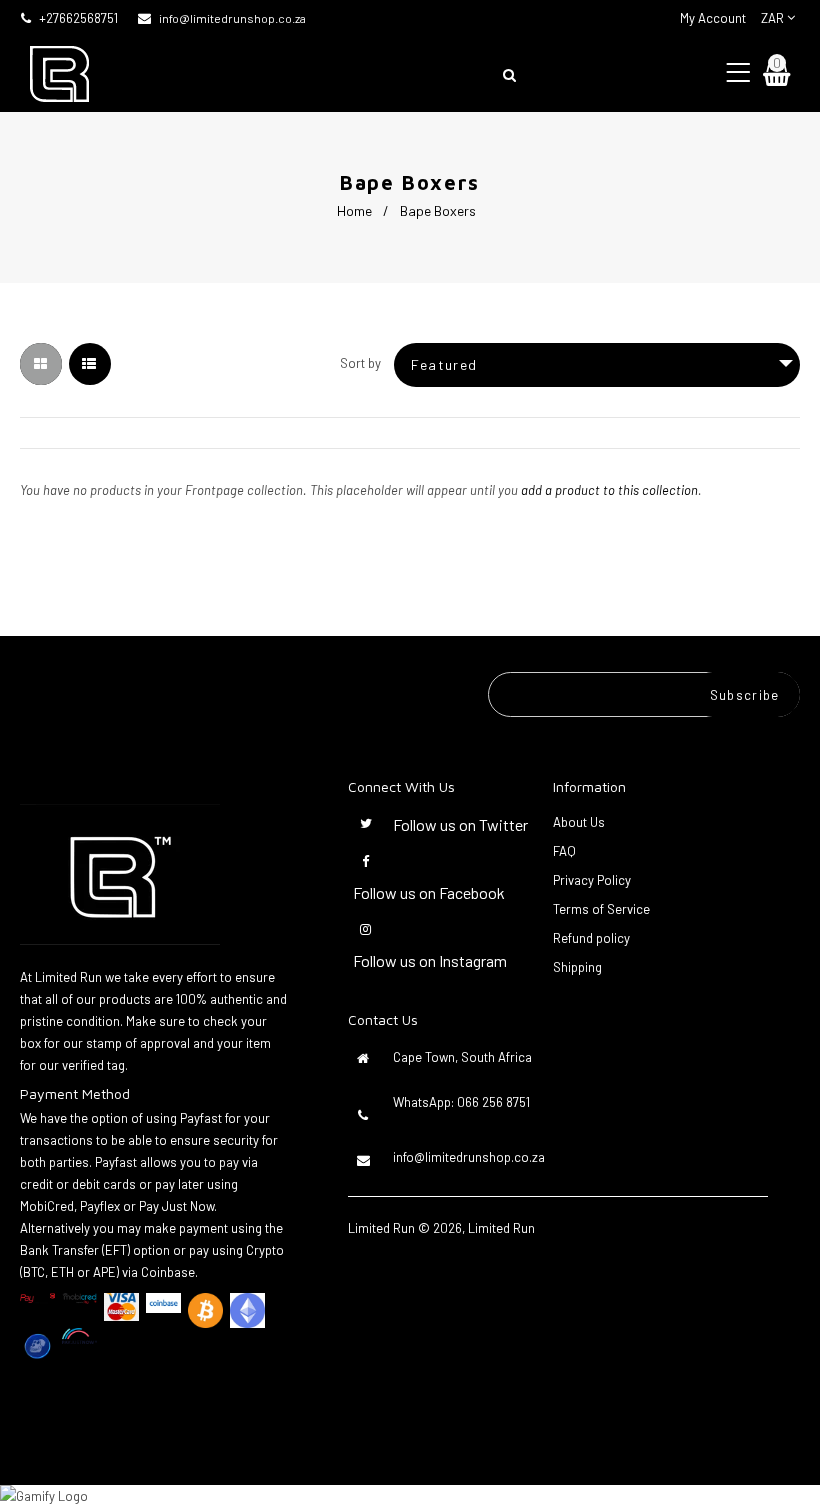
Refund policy (591, 938)
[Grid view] (41, 364)
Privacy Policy (592, 880)
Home (354, 210)
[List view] (90, 364)
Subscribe (745, 695)
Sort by (360, 363)
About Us (579, 822)
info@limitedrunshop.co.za (232, 18)
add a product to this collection (609, 490)
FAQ (564, 851)
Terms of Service (601, 909)
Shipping (577, 967)
